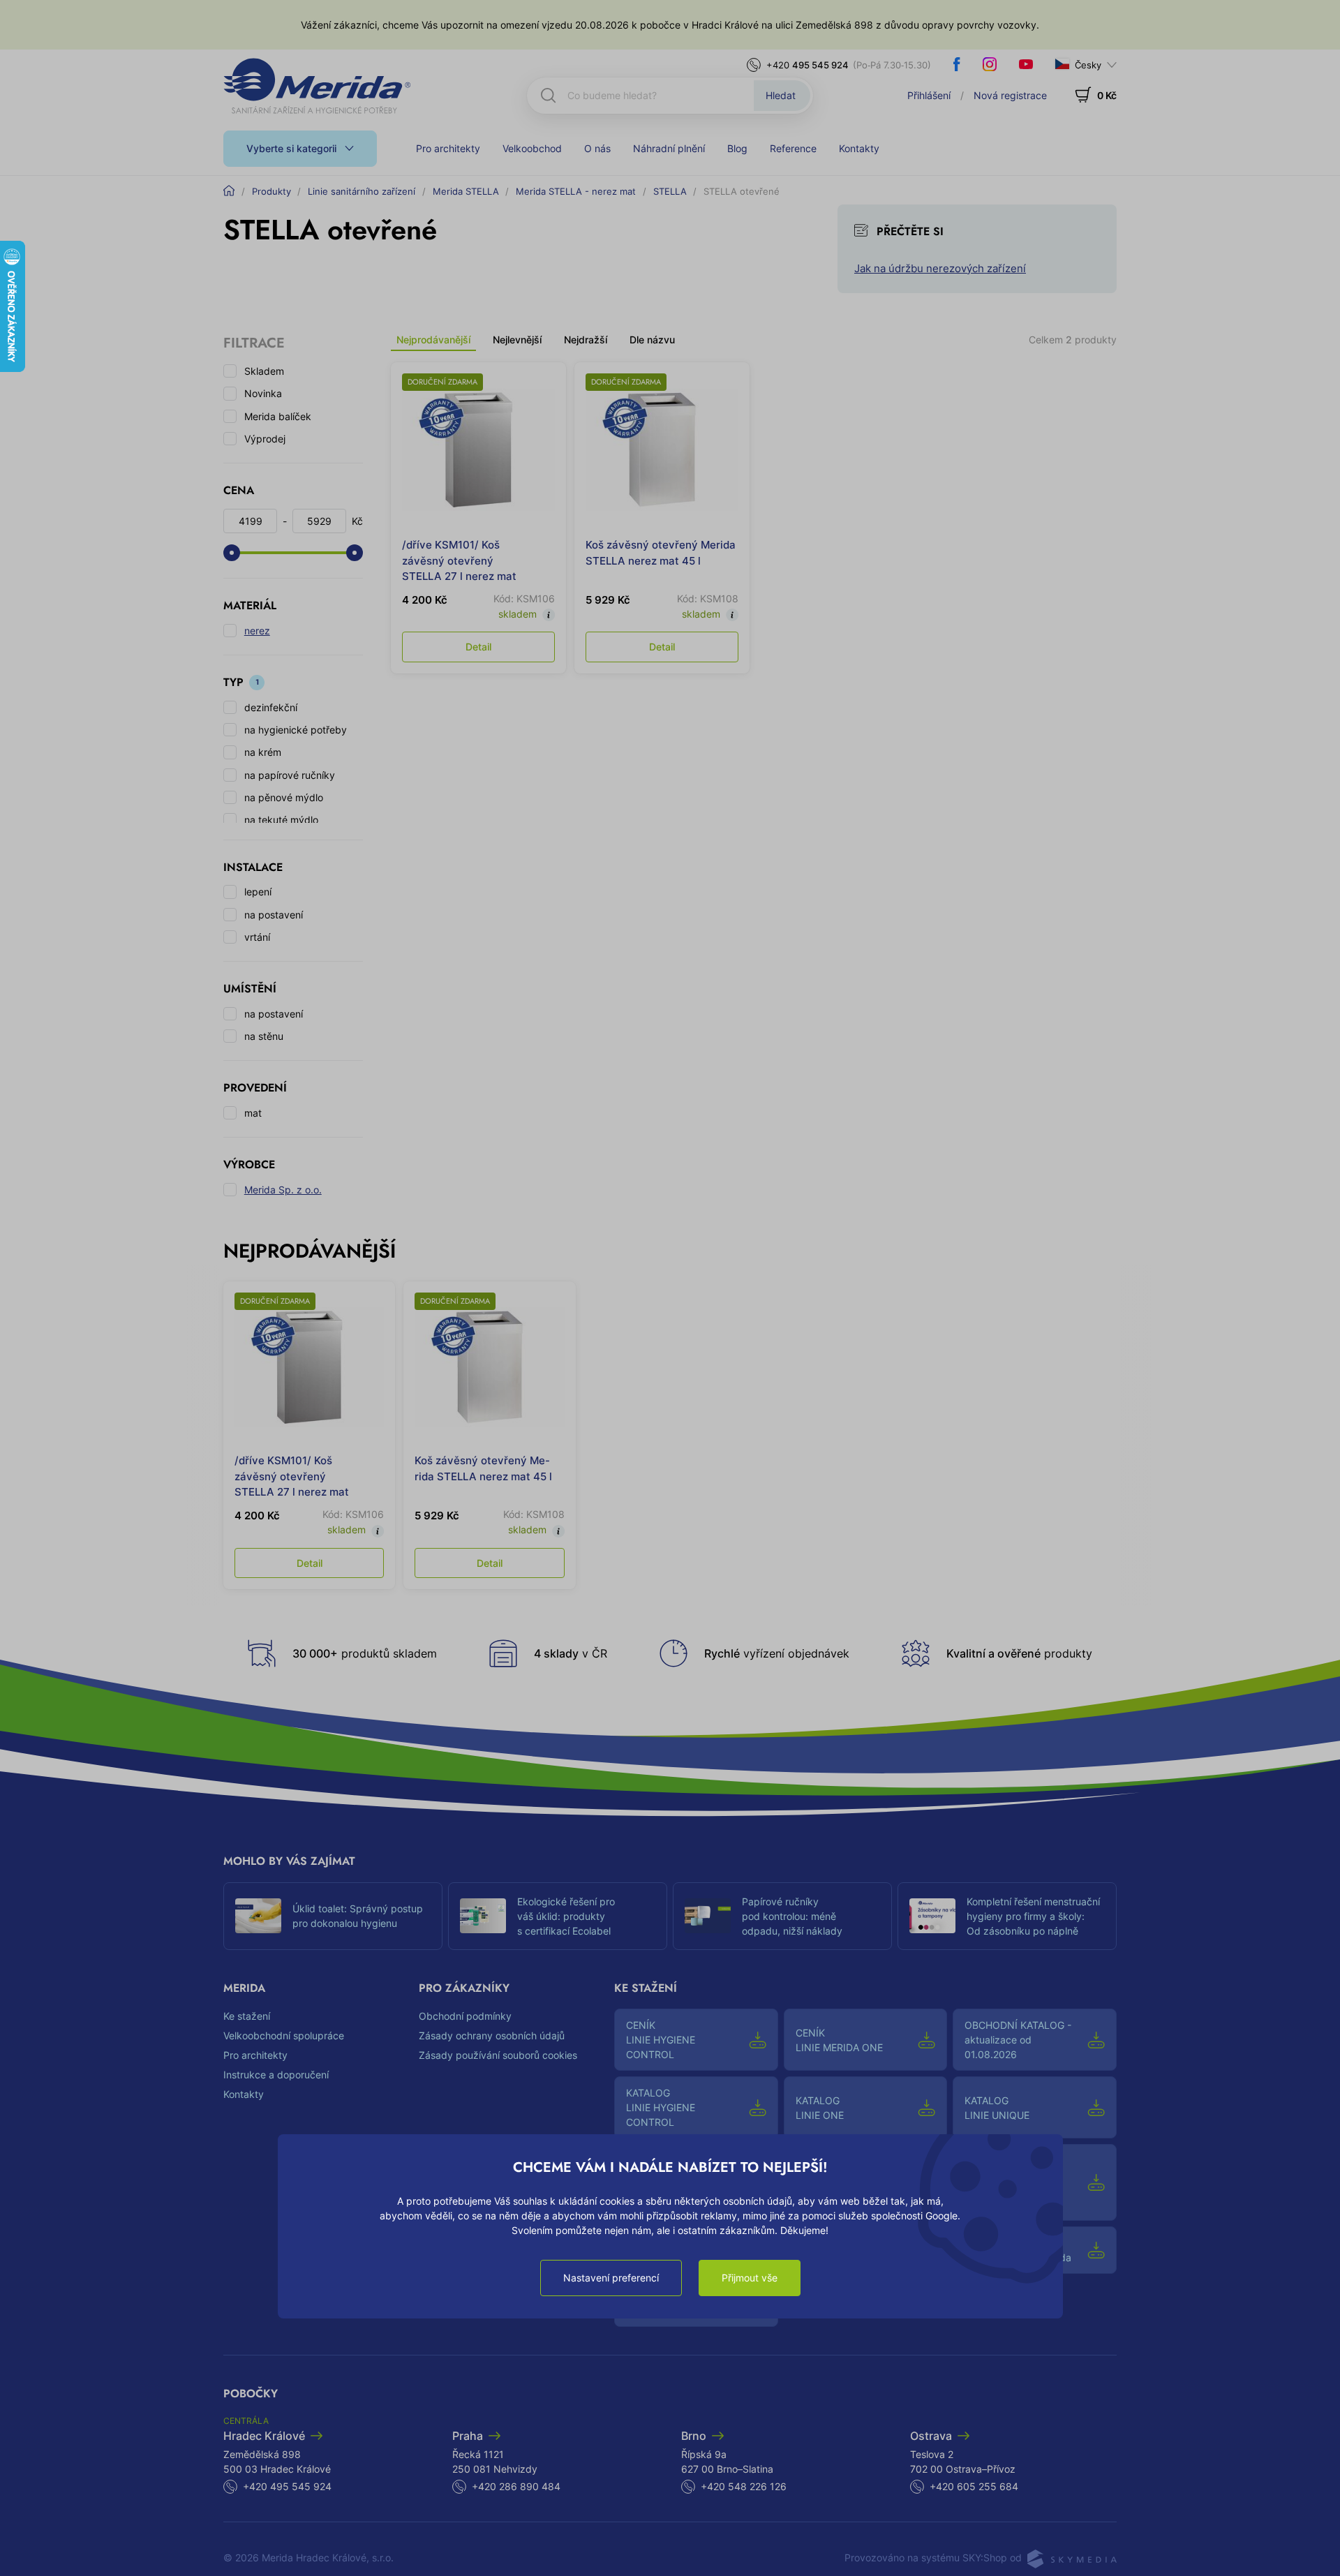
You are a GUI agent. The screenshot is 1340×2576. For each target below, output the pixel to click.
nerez (257, 631)
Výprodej (265, 439)
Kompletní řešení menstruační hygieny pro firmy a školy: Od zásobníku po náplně (1033, 1916)
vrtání (257, 937)
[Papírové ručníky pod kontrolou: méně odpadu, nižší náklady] (708, 1916)
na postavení (274, 915)
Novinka (263, 393)
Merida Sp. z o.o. (283, 1190)
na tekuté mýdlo (281, 820)
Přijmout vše (750, 2278)
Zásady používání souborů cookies (498, 2055)
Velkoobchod (532, 148)
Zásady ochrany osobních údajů (492, 2035)
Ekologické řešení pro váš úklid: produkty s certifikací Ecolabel (566, 1916)
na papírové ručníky (290, 775)
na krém (263, 752)
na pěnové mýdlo (284, 797)
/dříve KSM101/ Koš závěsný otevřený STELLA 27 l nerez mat (459, 560)
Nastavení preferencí (611, 2278)
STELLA (670, 191)
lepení (258, 892)
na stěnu (264, 1036)
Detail (478, 647)
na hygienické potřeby (296, 730)
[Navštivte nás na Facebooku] (957, 64)
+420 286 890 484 (516, 2486)
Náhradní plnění (669, 148)
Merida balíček (278, 416)
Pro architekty (448, 148)
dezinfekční (271, 707)
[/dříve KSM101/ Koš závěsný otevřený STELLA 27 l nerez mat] (478, 450)
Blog (737, 148)
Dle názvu (652, 340)
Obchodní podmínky (465, 2016)
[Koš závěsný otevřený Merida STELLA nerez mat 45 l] (662, 450)
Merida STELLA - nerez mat (576, 191)
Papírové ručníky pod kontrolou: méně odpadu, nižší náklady (792, 1916)
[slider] (232, 553)
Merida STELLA (466, 191)
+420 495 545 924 (287, 2486)
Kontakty (859, 148)
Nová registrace (1010, 95)
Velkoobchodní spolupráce (284, 2035)
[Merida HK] (317, 86)
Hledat (781, 95)
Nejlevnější (517, 340)
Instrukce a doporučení (276, 2075)
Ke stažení (247, 2016)
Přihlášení (929, 95)
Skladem (264, 371)
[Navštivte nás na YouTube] (1026, 64)
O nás (597, 148)
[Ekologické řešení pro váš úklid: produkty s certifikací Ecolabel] (483, 1916)
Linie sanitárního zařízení (362, 191)
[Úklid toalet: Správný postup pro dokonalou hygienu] (258, 1916)
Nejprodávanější (433, 340)
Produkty (271, 191)
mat (253, 1113)
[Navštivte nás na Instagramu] (990, 64)
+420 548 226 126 (744, 2486)
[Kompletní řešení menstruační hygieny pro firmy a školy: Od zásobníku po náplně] (932, 1916)
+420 (807, 65)
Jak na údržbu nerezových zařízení (940, 268)
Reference (793, 148)
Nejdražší (586, 340)
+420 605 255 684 (974, 2486)
